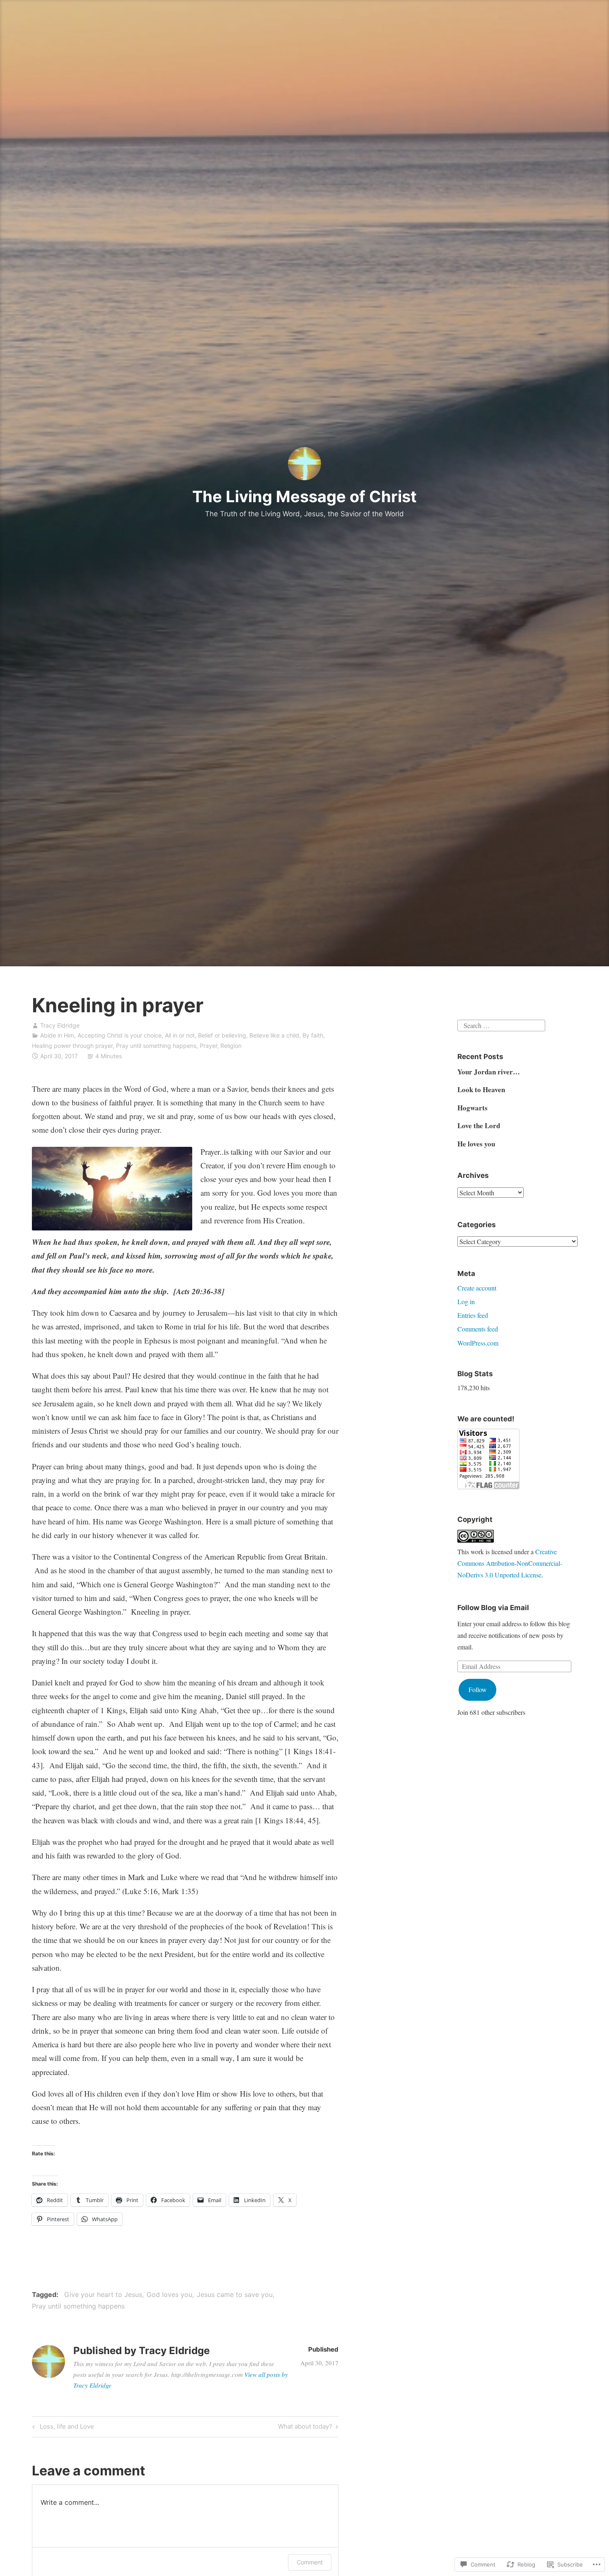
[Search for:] (501, 1024)
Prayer (208, 1046)
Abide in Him (57, 1035)
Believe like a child (274, 1035)
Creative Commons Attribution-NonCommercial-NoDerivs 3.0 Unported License (510, 1563)
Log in (466, 1301)
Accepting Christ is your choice (120, 1035)
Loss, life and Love (62, 2428)
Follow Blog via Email (493, 1608)
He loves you (476, 1144)
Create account (477, 1288)
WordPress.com (478, 1343)
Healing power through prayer (72, 1046)
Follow (478, 1689)
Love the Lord (479, 1125)
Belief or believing (222, 1035)
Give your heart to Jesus (103, 2294)
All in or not (180, 1035)
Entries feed (473, 1315)
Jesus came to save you (235, 2294)
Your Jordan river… (489, 1072)
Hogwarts (472, 1108)
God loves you (169, 2294)
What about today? (305, 2428)
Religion (231, 1046)
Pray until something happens (156, 1046)
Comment (310, 2562)
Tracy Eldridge (60, 1025)
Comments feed (478, 1329)
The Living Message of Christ (304, 496)
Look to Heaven (481, 1089)
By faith (313, 1035)
